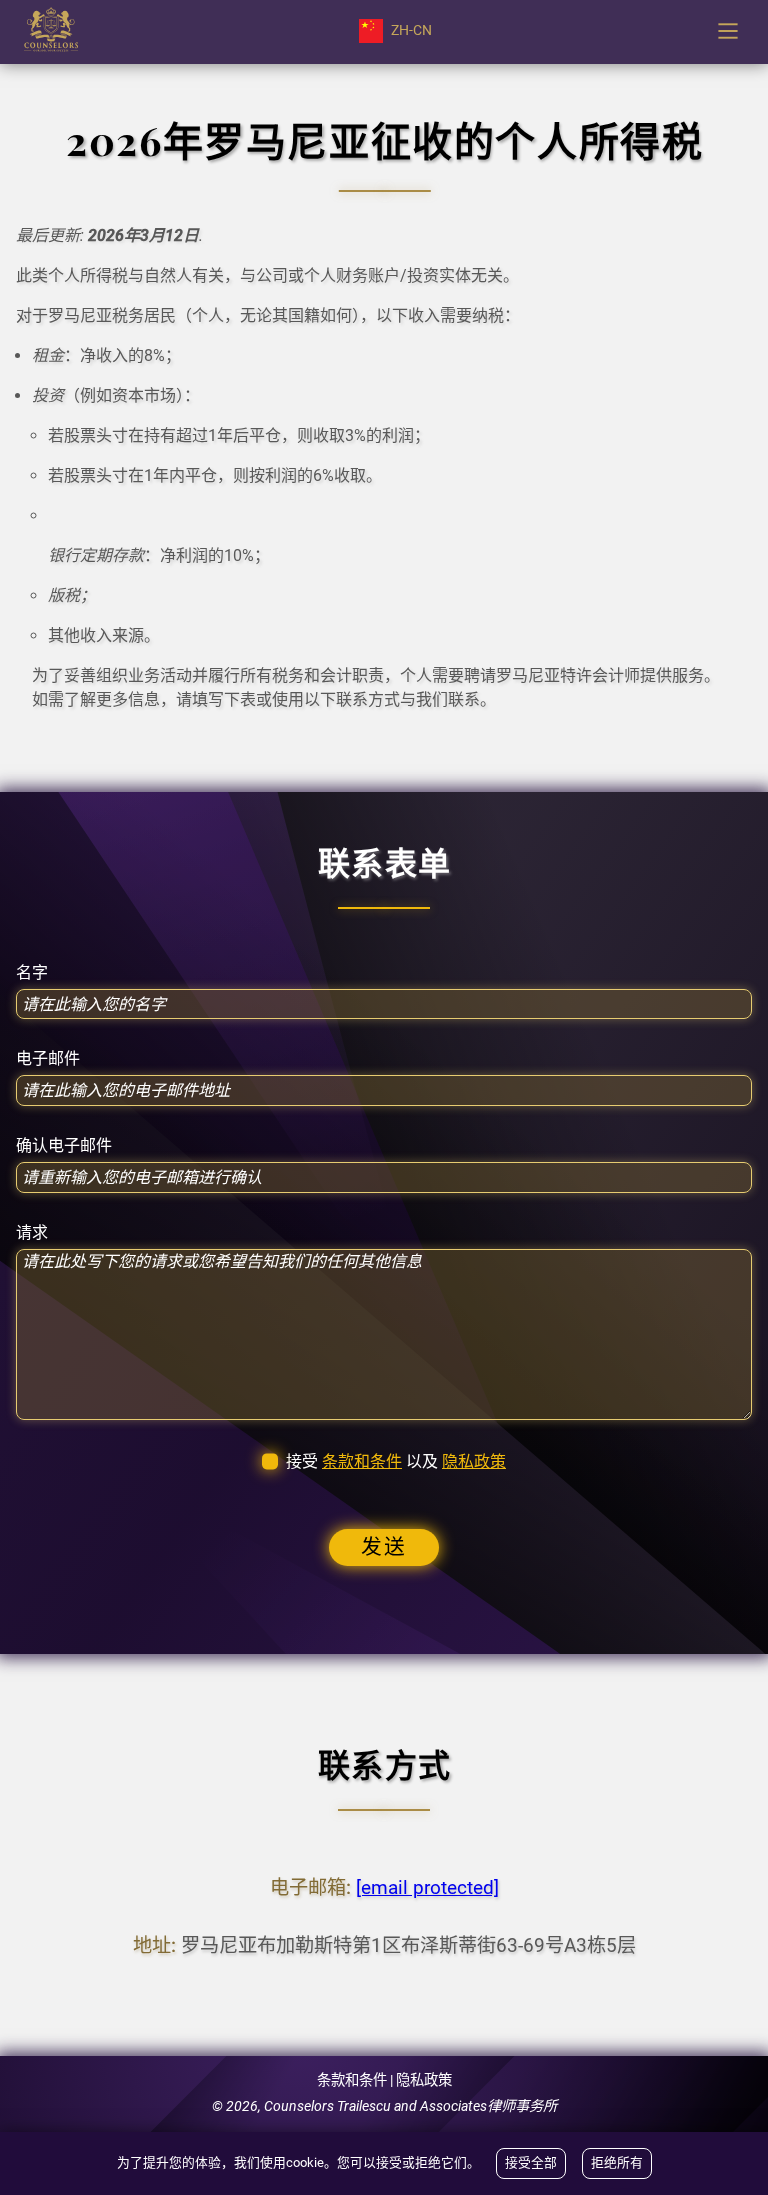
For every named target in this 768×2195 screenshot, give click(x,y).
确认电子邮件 (64, 1146)
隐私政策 (474, 1461)
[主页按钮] (51, 31)
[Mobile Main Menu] (728, 31)
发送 (383, 1547)
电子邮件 (48, 1059)
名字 (32, 973)
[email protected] (427, 1887)
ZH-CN (411, 30)
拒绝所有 (617, 2162)
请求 (32, 1233)
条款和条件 (362, 1461)
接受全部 (531, 2162)
